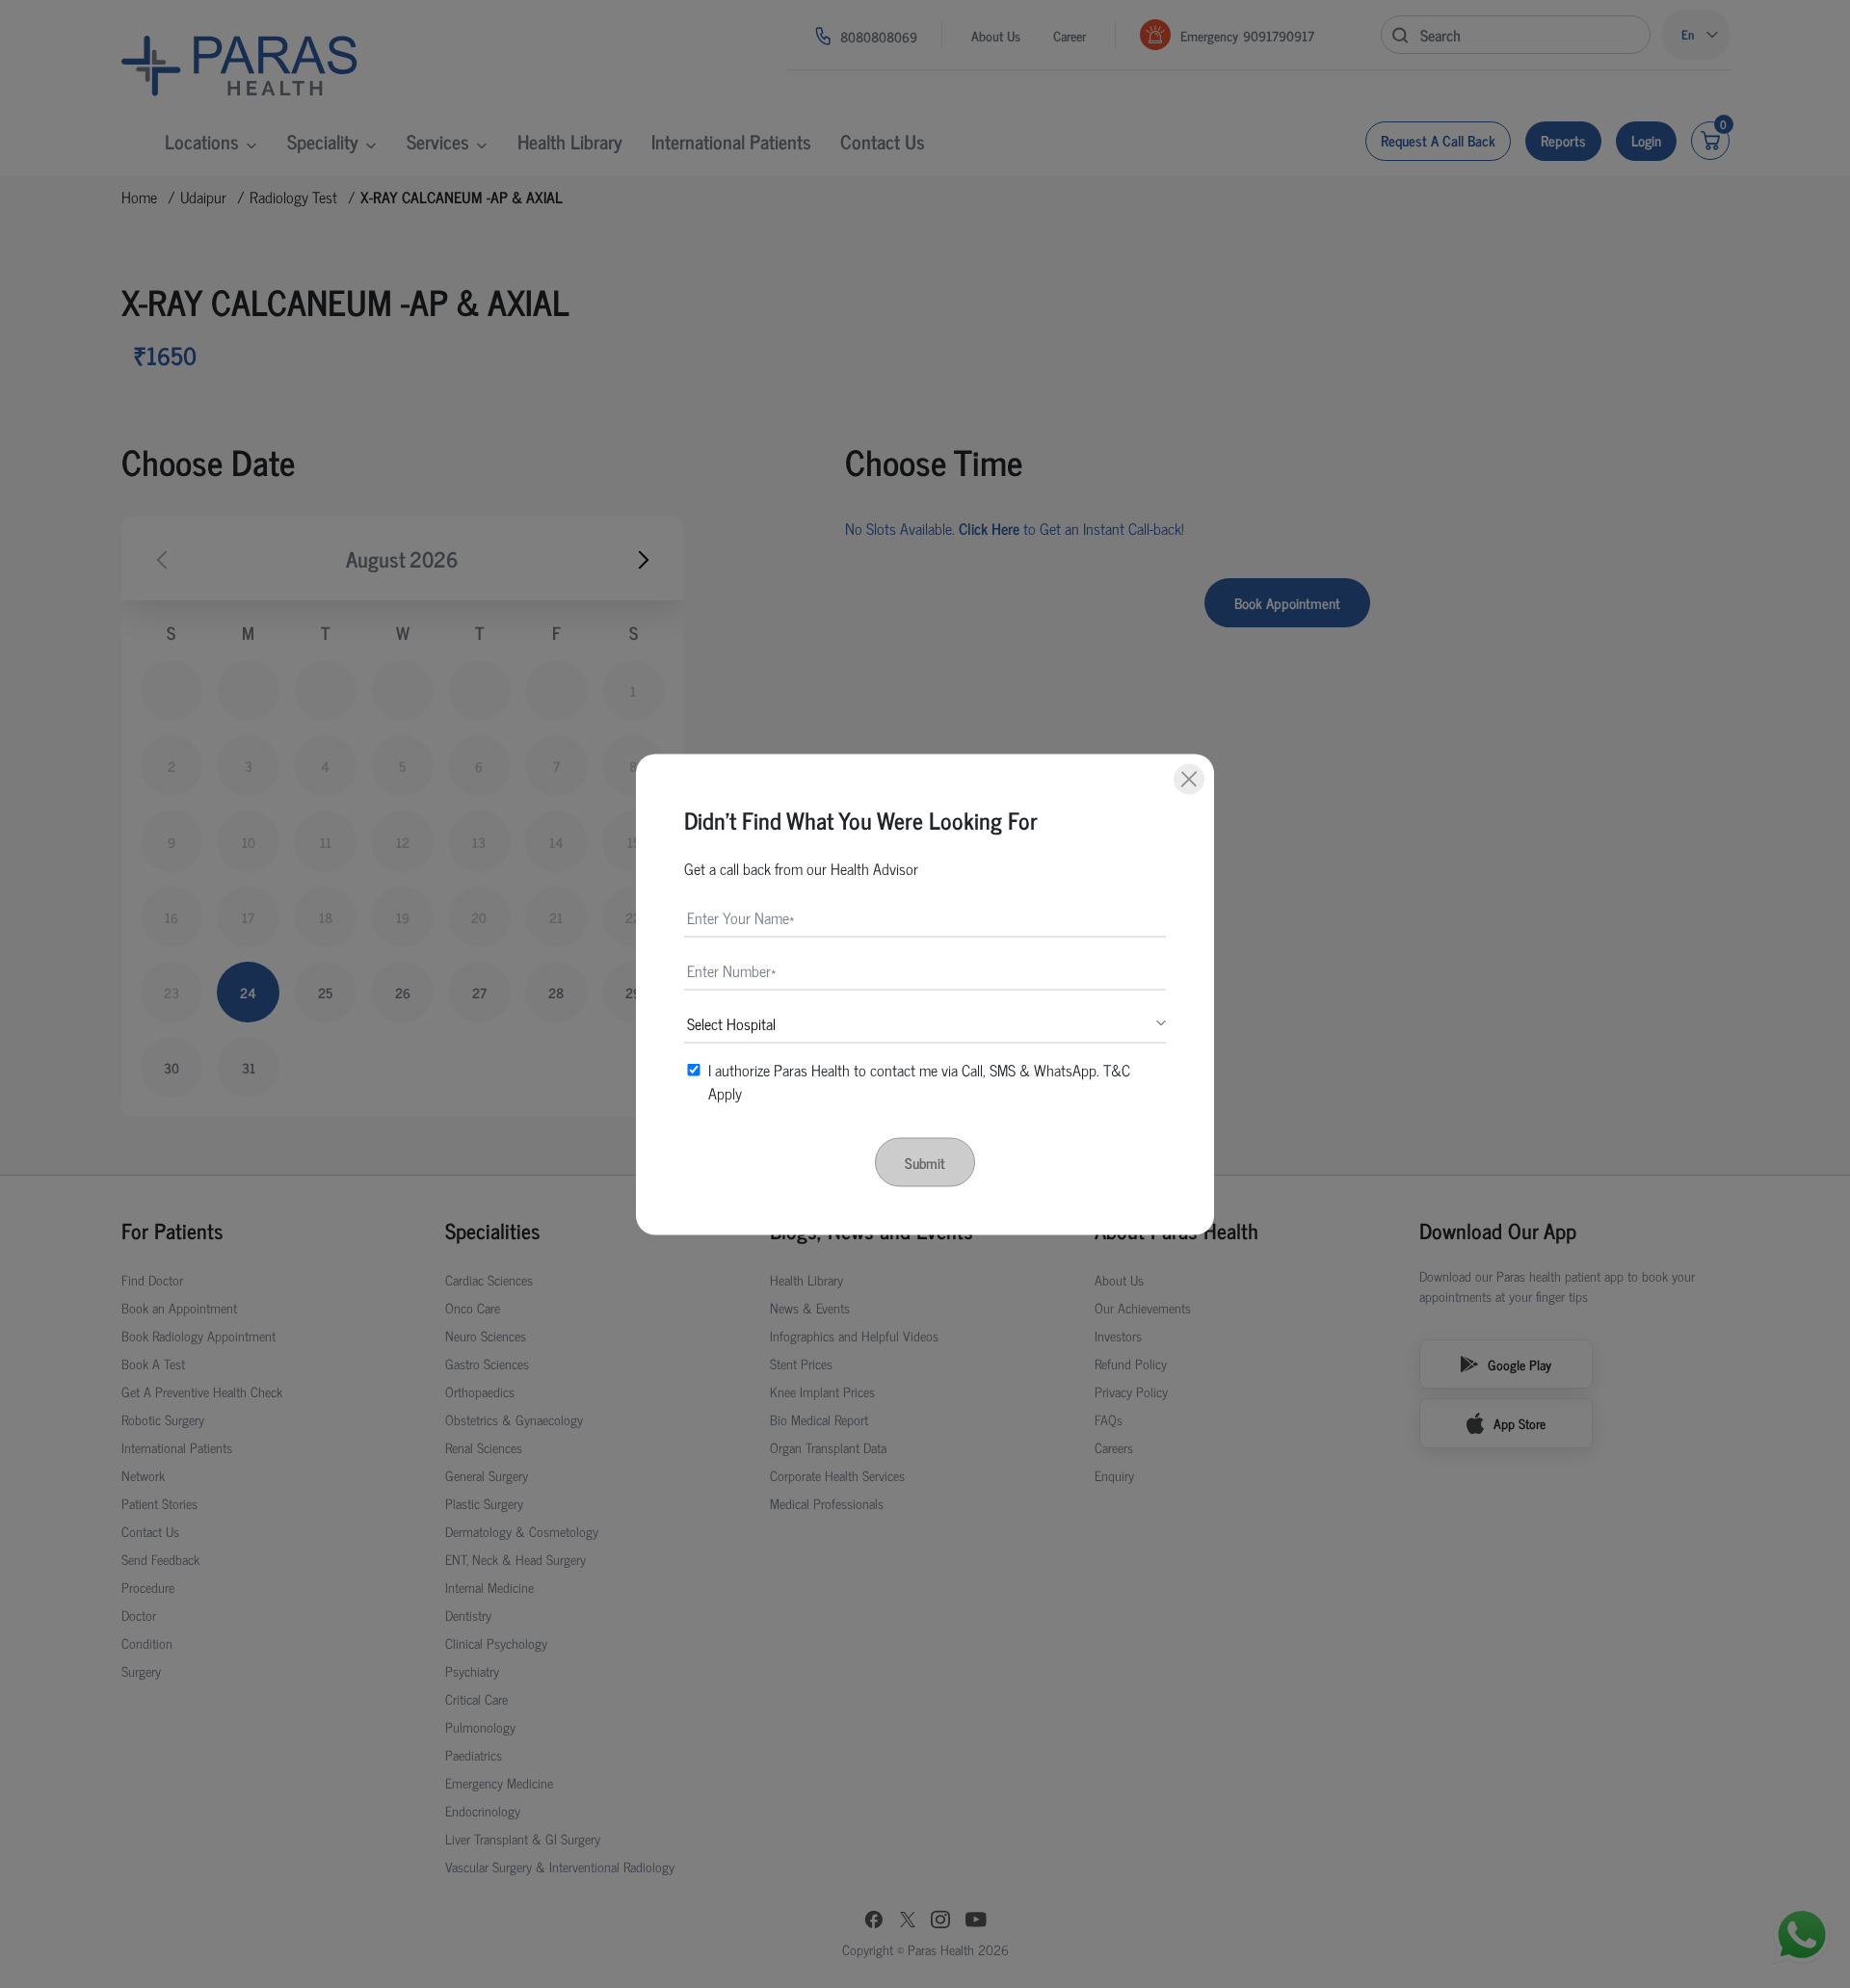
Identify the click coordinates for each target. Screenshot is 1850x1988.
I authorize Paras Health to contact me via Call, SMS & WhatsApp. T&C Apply (919, 1080)
